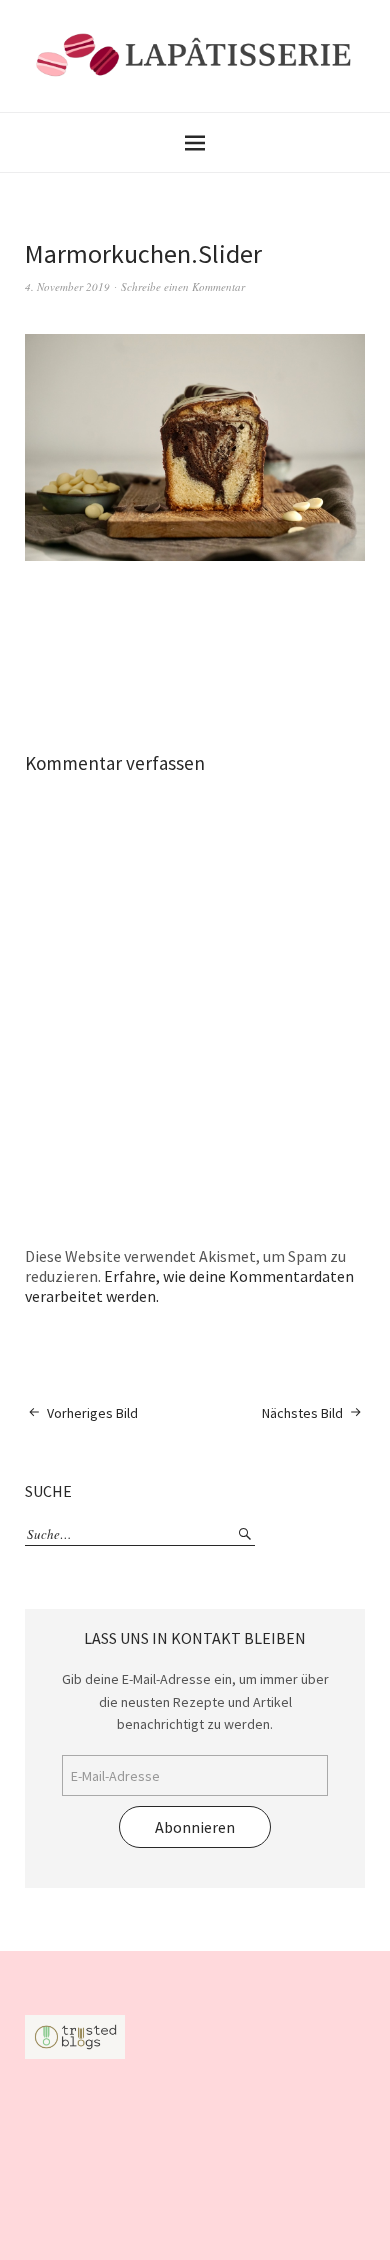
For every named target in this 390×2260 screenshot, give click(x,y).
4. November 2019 (67, 286)
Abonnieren (195, 1827)
